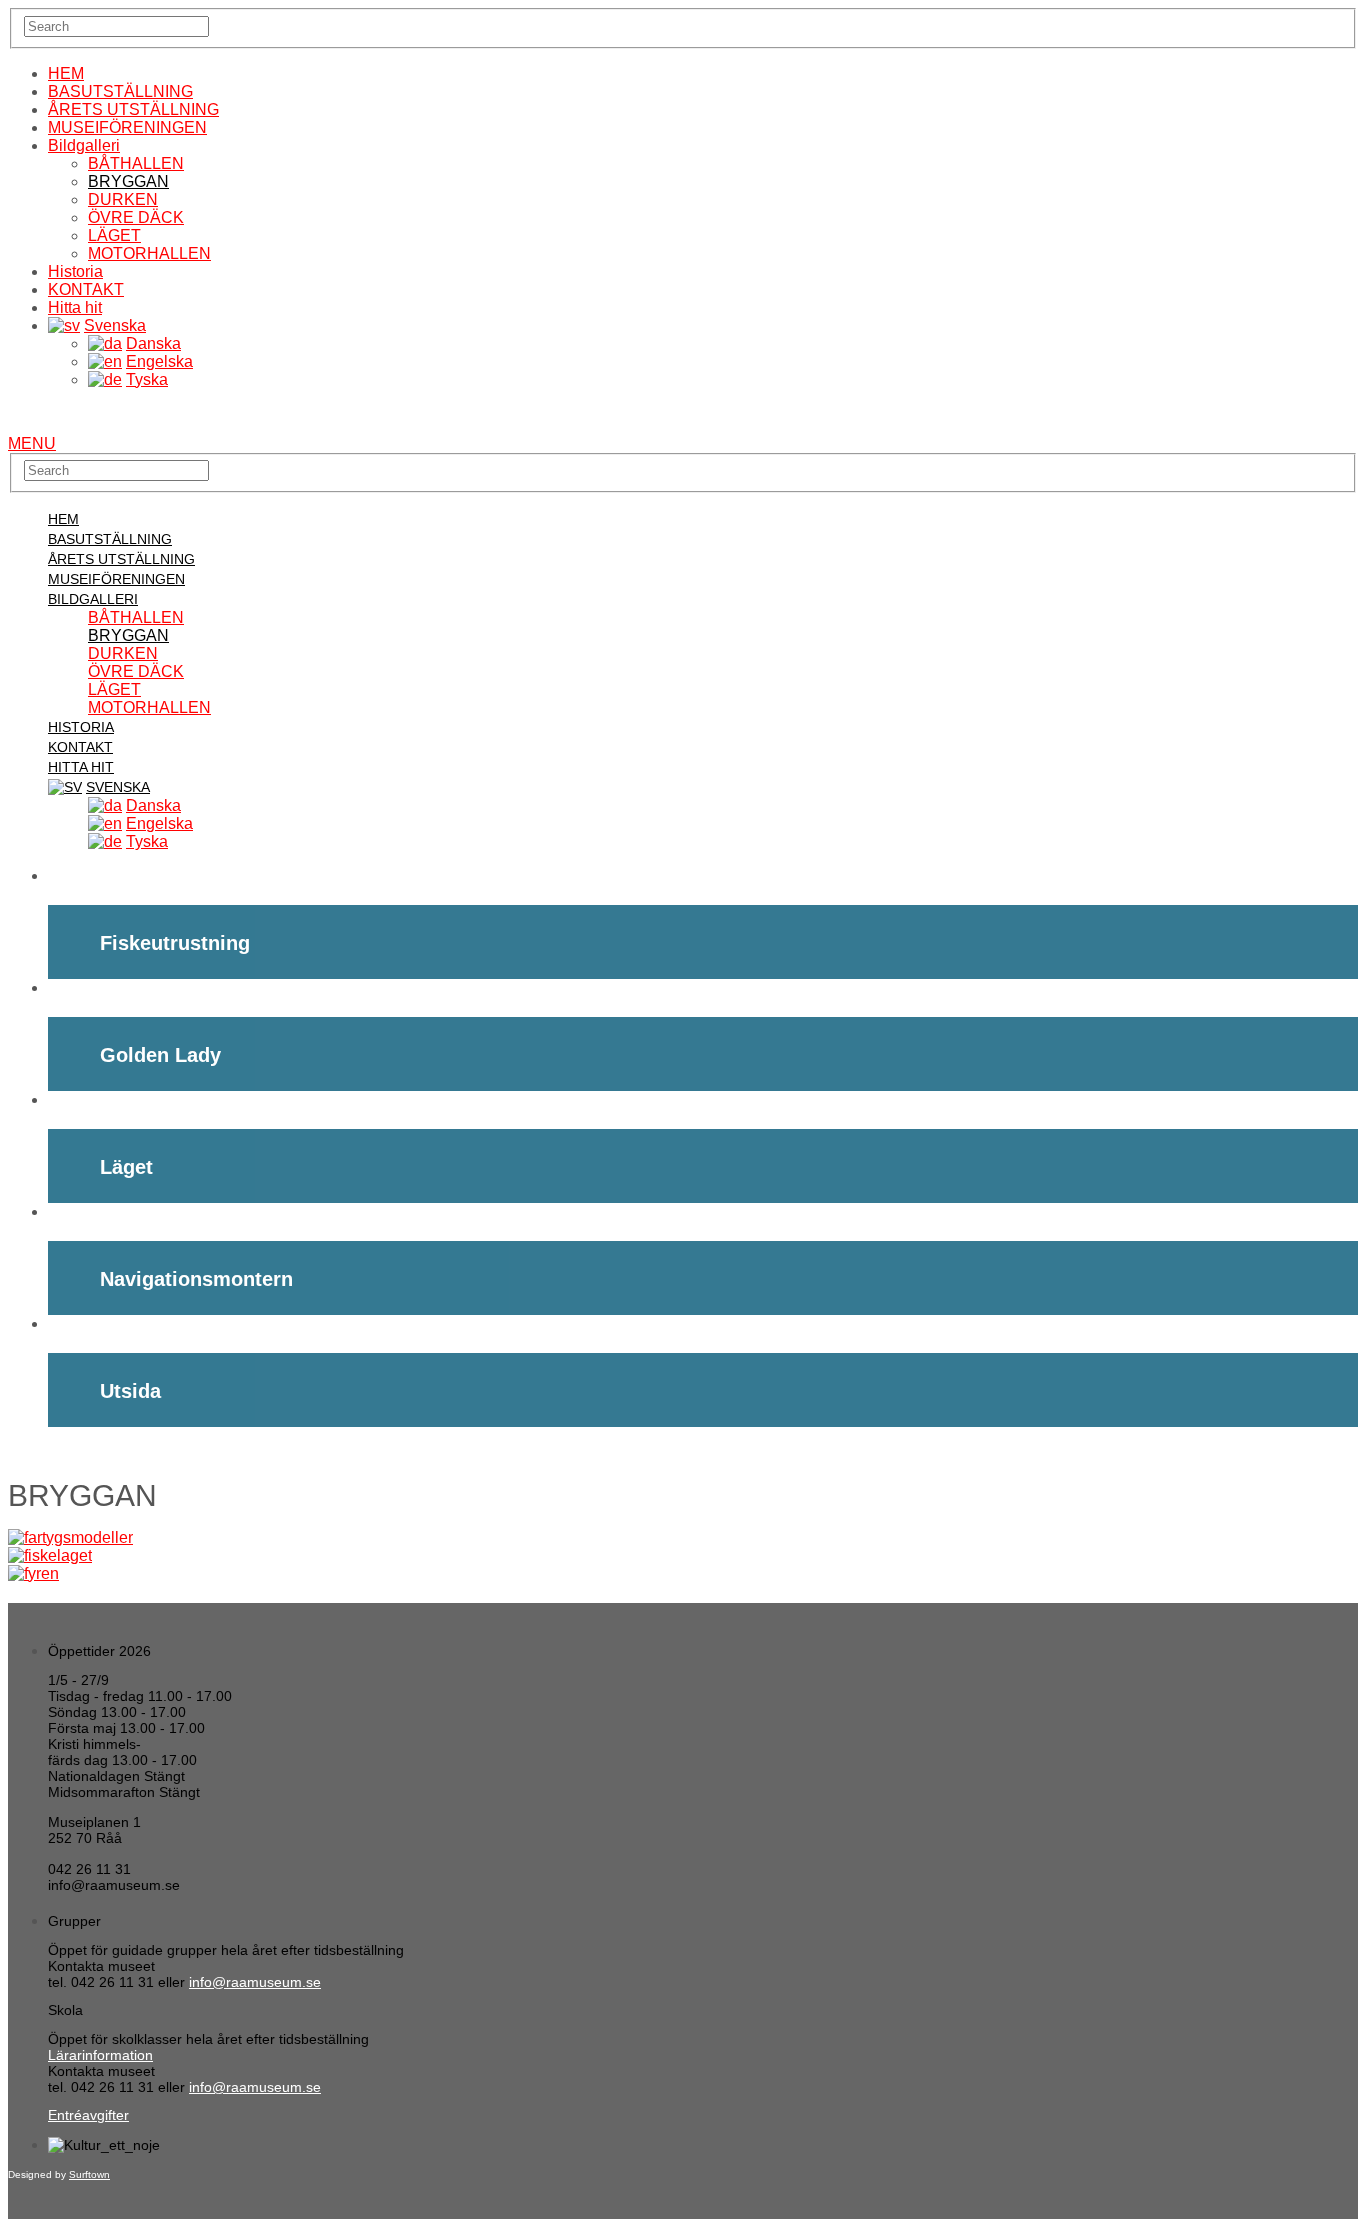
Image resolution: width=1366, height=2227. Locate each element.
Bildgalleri (84, 145)
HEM (66, 73)
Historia (75, 271)
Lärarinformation (100, 2055)
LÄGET (114, 235)
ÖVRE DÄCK (136, 217)
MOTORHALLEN (149, 253)
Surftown (89, 2174)
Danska (153, 343)
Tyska (147, 379)
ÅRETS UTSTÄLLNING (133, 109)
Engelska (159, 361)
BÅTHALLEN (136, 163)
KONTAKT (86, 289)
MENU (32, 443)
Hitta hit (75, 307)
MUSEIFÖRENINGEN (127, 127)
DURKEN (123, 199)
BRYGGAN (128, 181)
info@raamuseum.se (255, 1982)
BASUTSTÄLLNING (120, 91)
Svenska (115, 325)
